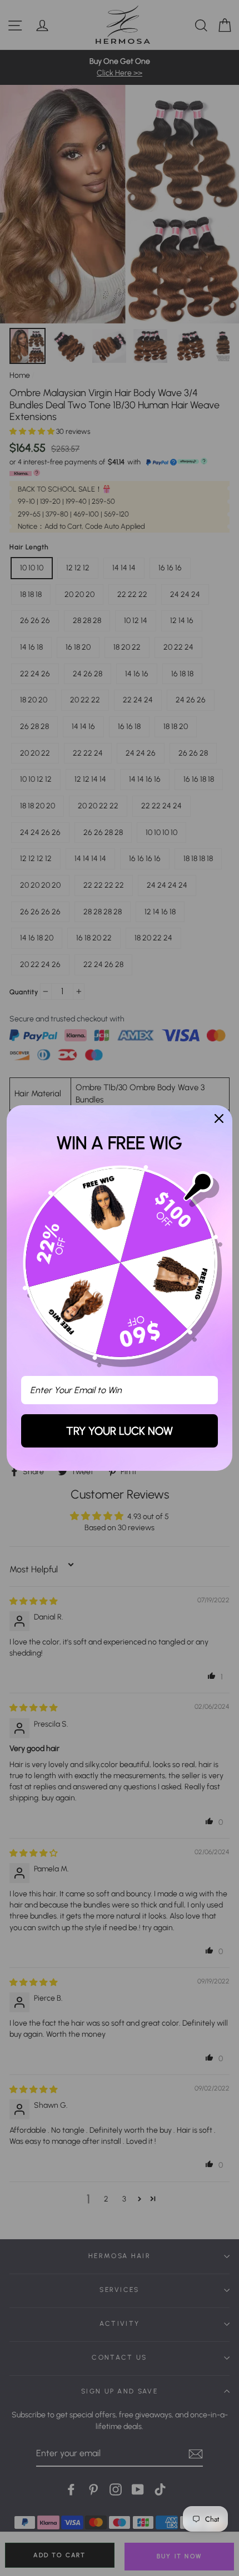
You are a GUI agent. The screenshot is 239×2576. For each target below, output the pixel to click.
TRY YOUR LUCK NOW (120, 1431)
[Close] (219, 1119)
